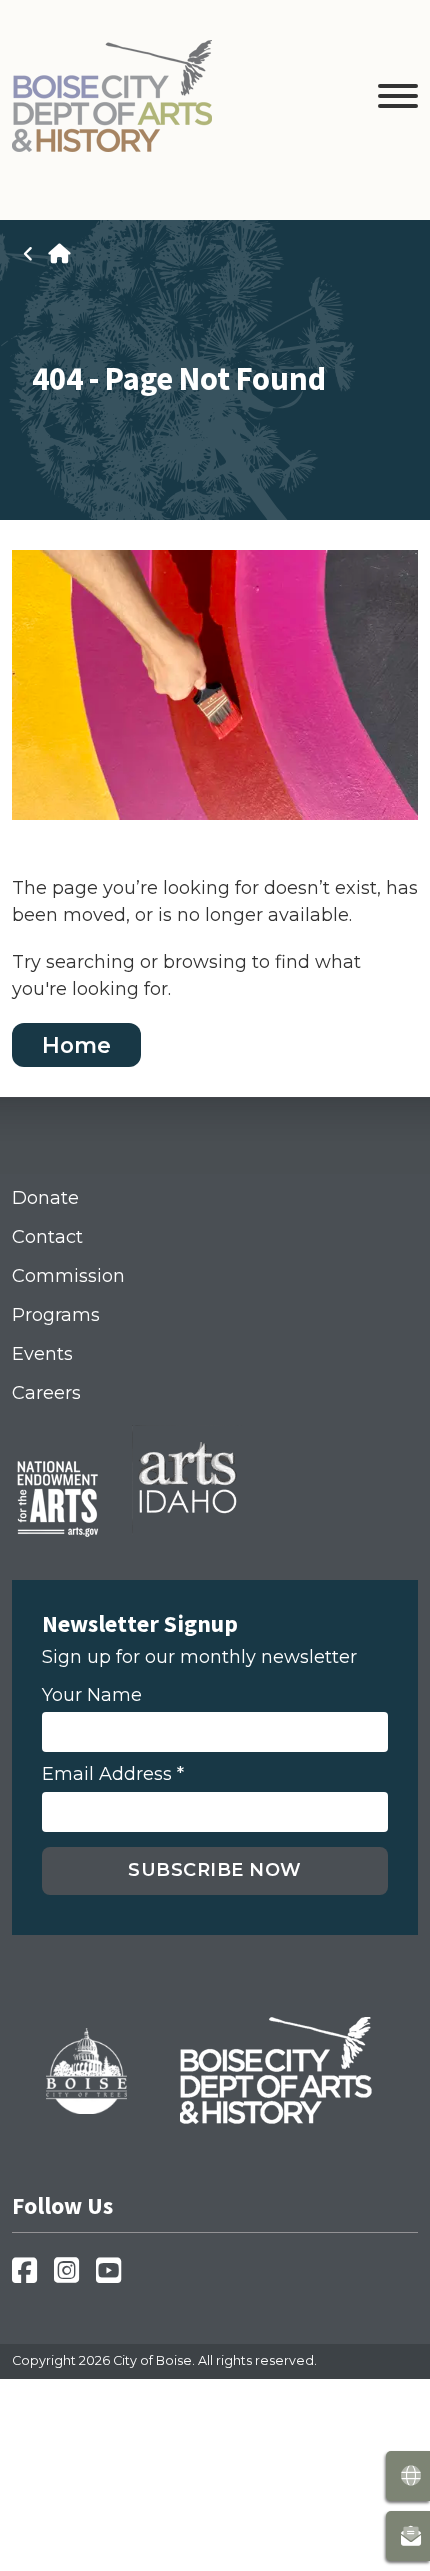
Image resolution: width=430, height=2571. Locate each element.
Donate (45, 1198)
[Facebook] (30, 2276)
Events (42, 1354)
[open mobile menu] (398, 100)
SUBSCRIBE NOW (215, 1870)
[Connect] (408, 2536)
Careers (46, 1393)
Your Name (92, 1695)
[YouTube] (114, 2276)
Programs (56, 1315)
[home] (59, 254)
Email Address (113, 1774)
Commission (68, 1276)
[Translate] (408, 2476)
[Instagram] (72, 2276)
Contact (47, 1237)
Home (76, 1044)
